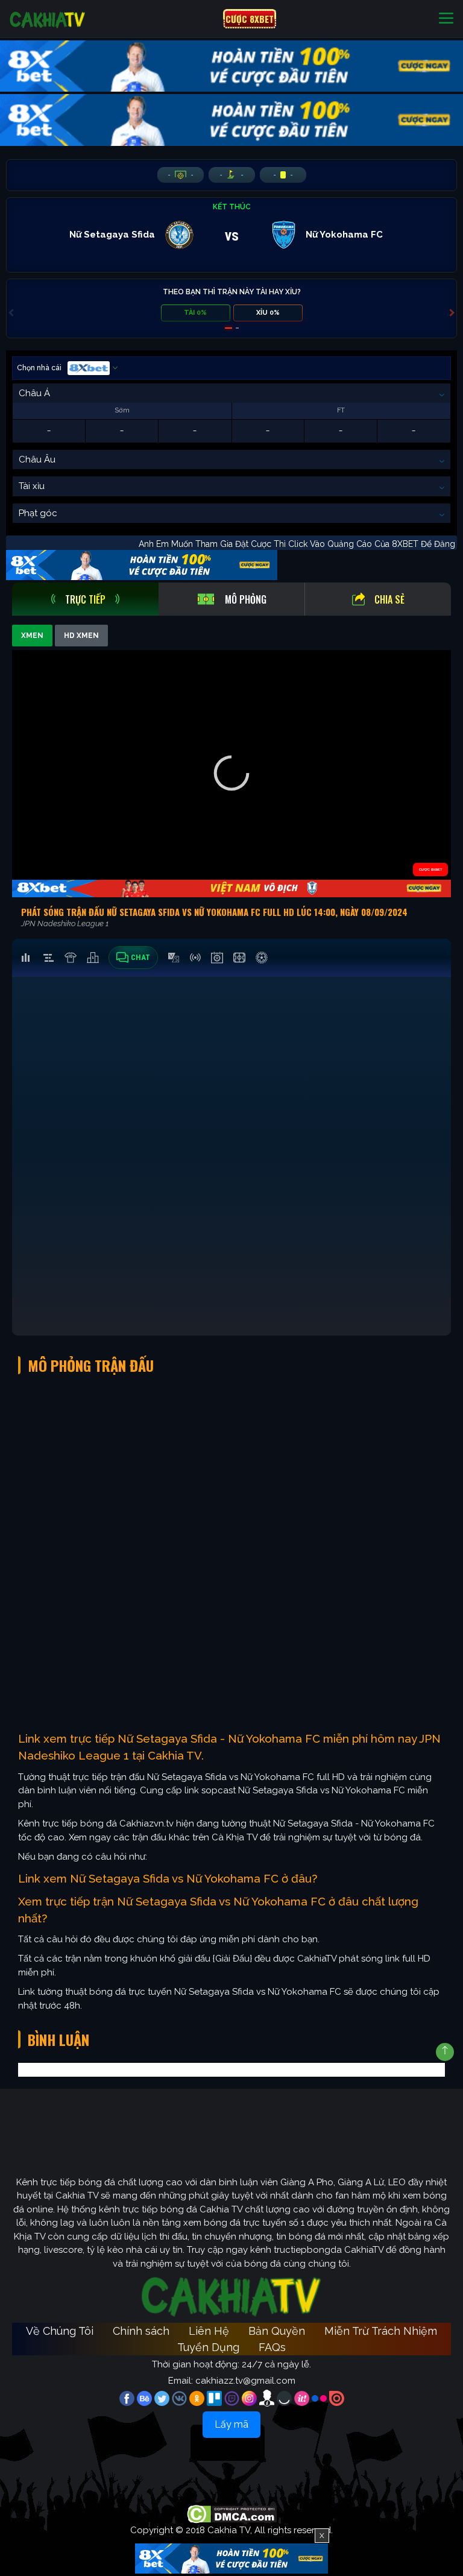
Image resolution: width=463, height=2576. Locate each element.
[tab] (85, 599)
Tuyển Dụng (208, 2347)
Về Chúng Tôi (60, 2331)
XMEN (32, 636)
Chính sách (141, 2331)
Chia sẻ (389, 599)
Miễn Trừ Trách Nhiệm (381, 2331)
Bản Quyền (277, 2331)
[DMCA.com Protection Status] (232, 2513)
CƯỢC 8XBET (250, 19)
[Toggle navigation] (446, 19)
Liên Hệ (209, 2331)
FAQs (272, 2347)
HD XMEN (81, 636)
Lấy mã (231, 2424)
